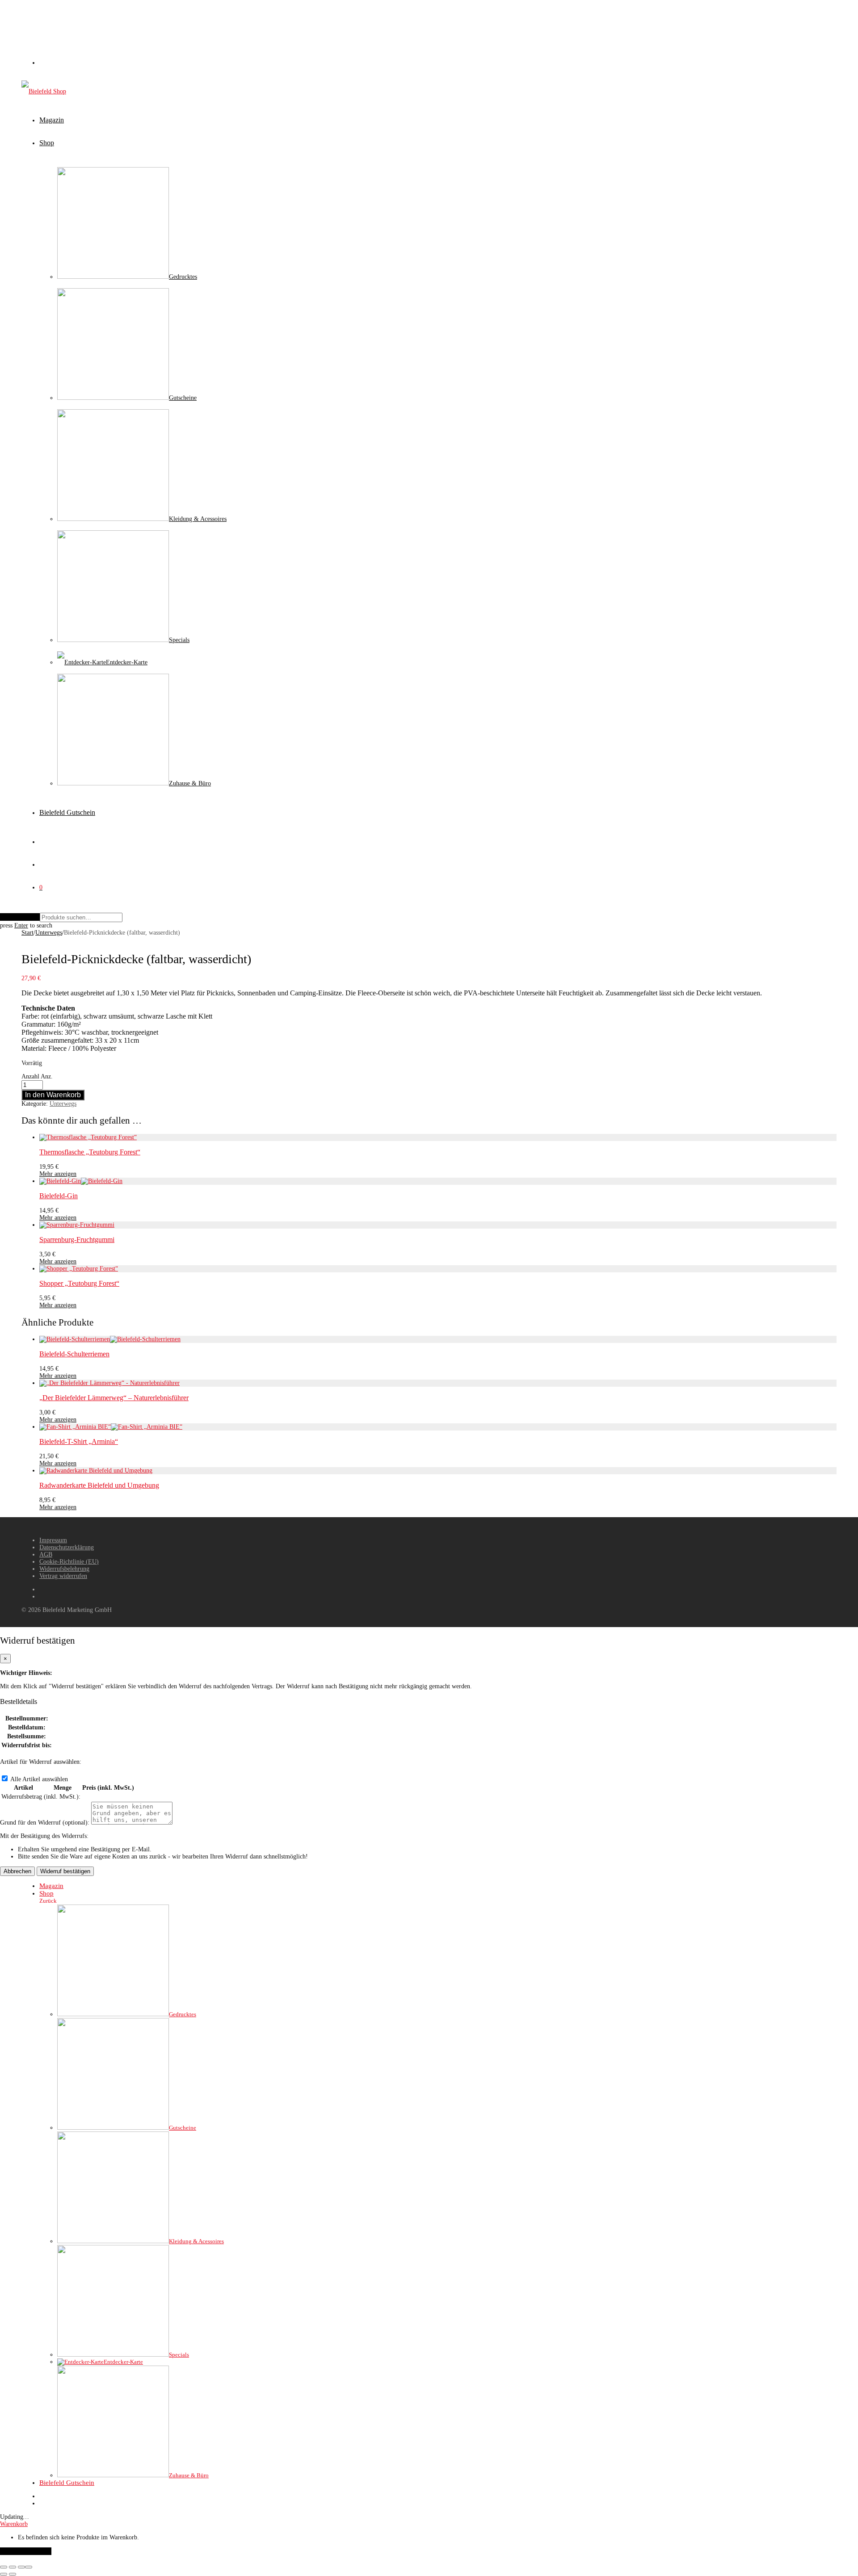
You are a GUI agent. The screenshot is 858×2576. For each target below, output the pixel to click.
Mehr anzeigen (58, 1174)
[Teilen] (21, 2567)
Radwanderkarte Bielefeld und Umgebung (99, 1485)
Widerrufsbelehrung (64, 1569)
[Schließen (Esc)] (29, 2567)
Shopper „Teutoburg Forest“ (79, 1283)
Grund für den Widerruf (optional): (45, 1823)
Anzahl (30, 1076)
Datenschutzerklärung (67, 1547)
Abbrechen (17, 1871)
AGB (46, 1554)
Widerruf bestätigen (65, 1871)
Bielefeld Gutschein (67, 812)
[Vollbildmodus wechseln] (13, 2567)
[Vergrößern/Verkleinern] (4, 2567)
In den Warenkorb (53, 1095)
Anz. (47, 1076)
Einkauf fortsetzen (26, 2551)
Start (27, 933)
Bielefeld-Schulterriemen (74, 1354)
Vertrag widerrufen (63, 1576)
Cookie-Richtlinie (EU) (69, 1562)
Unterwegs (49, 933)
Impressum (53, 1540)
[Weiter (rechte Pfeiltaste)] (13, 2574)
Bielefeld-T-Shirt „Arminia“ (79, 1441)
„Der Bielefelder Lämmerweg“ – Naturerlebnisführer (114, 1398)
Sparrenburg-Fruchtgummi (77, 1240)
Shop (47, 143)
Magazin (52, 120)
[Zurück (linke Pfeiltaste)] (4, 2574)
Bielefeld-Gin (59, 1196)
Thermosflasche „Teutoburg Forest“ (90, 1152)
